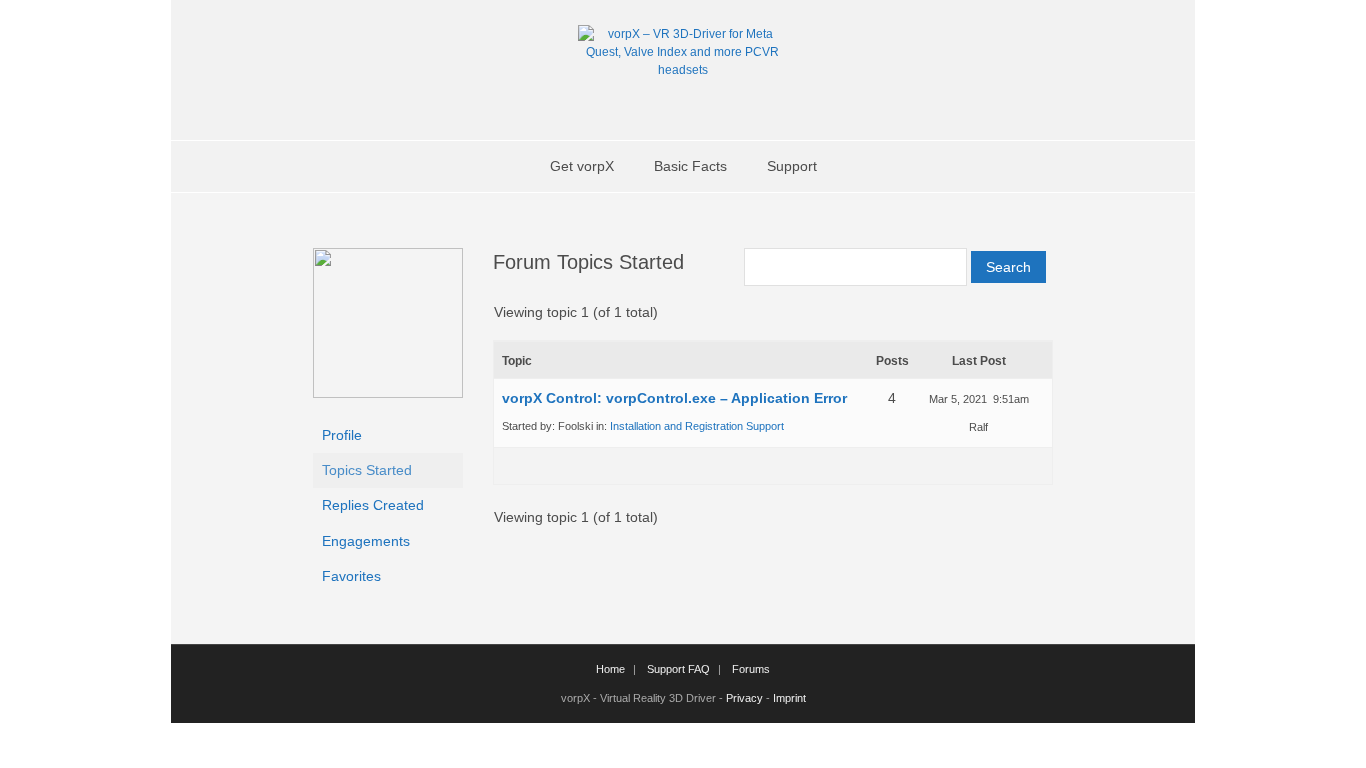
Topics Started (367, 470)
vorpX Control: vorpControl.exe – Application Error (674, 398)
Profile (342, 435)
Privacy (744, 698)
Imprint (789, 698)
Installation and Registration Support (697, 426)
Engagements (366, 541)
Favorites (351, 576)
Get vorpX (582, 166)
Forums (751, 669)
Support (792, 166)
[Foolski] (388, 393)
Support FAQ (678, 669)
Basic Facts (690, 166)
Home (610, 669)
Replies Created (373, 505)
